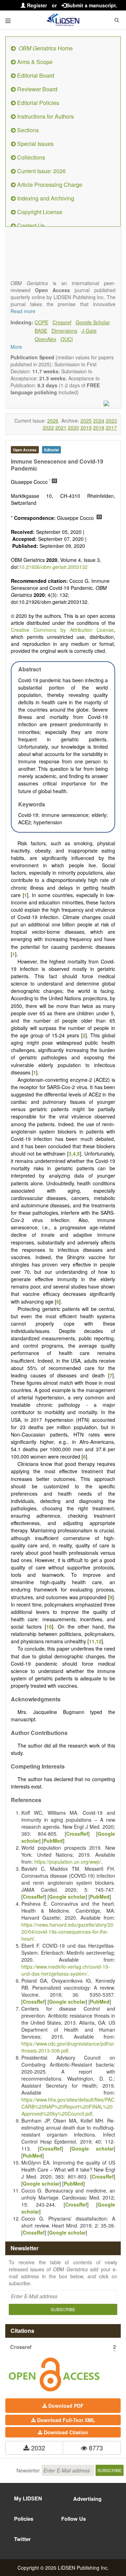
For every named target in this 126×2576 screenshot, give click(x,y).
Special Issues (35, 144)
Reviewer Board (37, 89)
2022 (48, 428)
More (16, 347)
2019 (86, 428)
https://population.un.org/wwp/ (68, 1862)
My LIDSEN (28, 2498)
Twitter (22, 2539)
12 (99, 1641)
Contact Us (30, 225)
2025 (86, 421)
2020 (73, 428)
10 (49, 1626)
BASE (41, 331)
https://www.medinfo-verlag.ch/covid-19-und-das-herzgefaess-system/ (66, 1970)
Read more (23, 311)
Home (46, 48)
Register (36, 5)
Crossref (62, 322)
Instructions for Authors (45, 116)
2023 (111, 421)
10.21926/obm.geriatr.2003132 (53, 567)
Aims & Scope (34, 62)
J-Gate (89, 331)
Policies (24, 2519)
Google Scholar (93, 322)
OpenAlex (45, 339)
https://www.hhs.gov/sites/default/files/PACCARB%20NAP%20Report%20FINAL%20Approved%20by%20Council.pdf (68, 2106)
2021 (61, 428)
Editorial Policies (37, 103)
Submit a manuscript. (92, 5)
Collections (30, 157)
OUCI (67, 339)
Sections (27, 130)
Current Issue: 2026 (41, 171)
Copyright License (39, 212)
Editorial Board (35, 75)
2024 (99, 421)
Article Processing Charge (49, 185)
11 (92, 1641)
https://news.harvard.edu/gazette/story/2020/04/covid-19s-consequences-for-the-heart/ (67, 1932)
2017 (111, 428)
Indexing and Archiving (45, 198)
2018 (99, 428)
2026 (53, 421)
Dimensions (64, 331)
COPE (41, 322)
